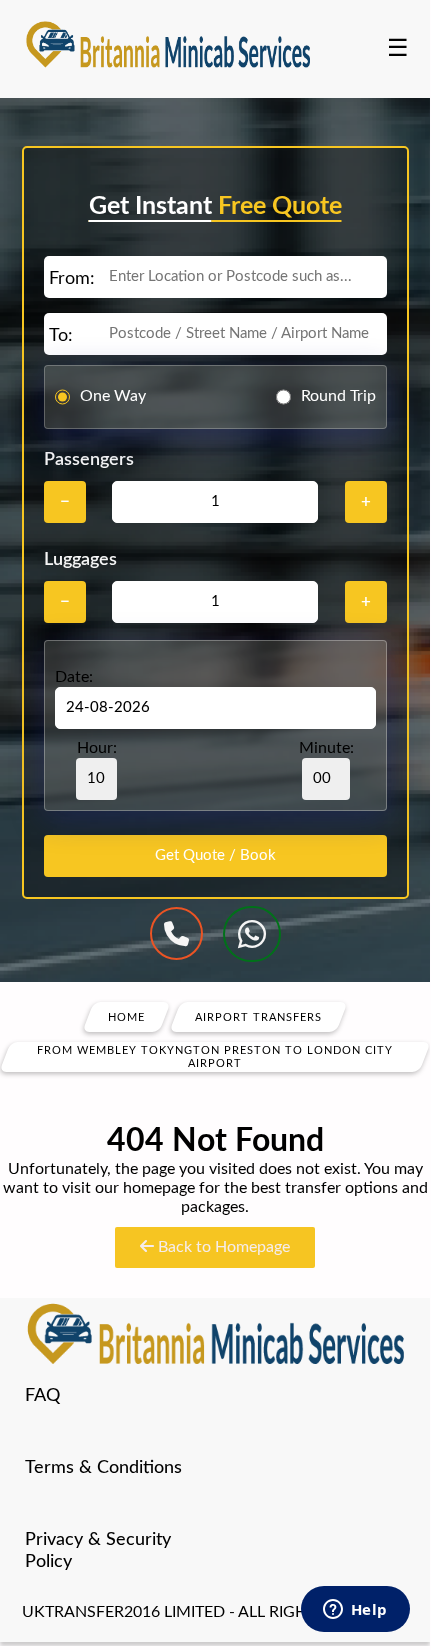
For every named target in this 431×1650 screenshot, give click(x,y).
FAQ (42, 1396)
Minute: (326, 748)
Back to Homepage (222, 1247)
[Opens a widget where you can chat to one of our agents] (355, 1611)
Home (126, 1016)
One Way (113, 396)
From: (72, 279)
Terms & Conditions (103, 1468)
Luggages (80, 560)
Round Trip (338, 396)
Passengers (89, 460)
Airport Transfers (258, 1016)
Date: (74, 677)
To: (61, 336)
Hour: (97, 748)
